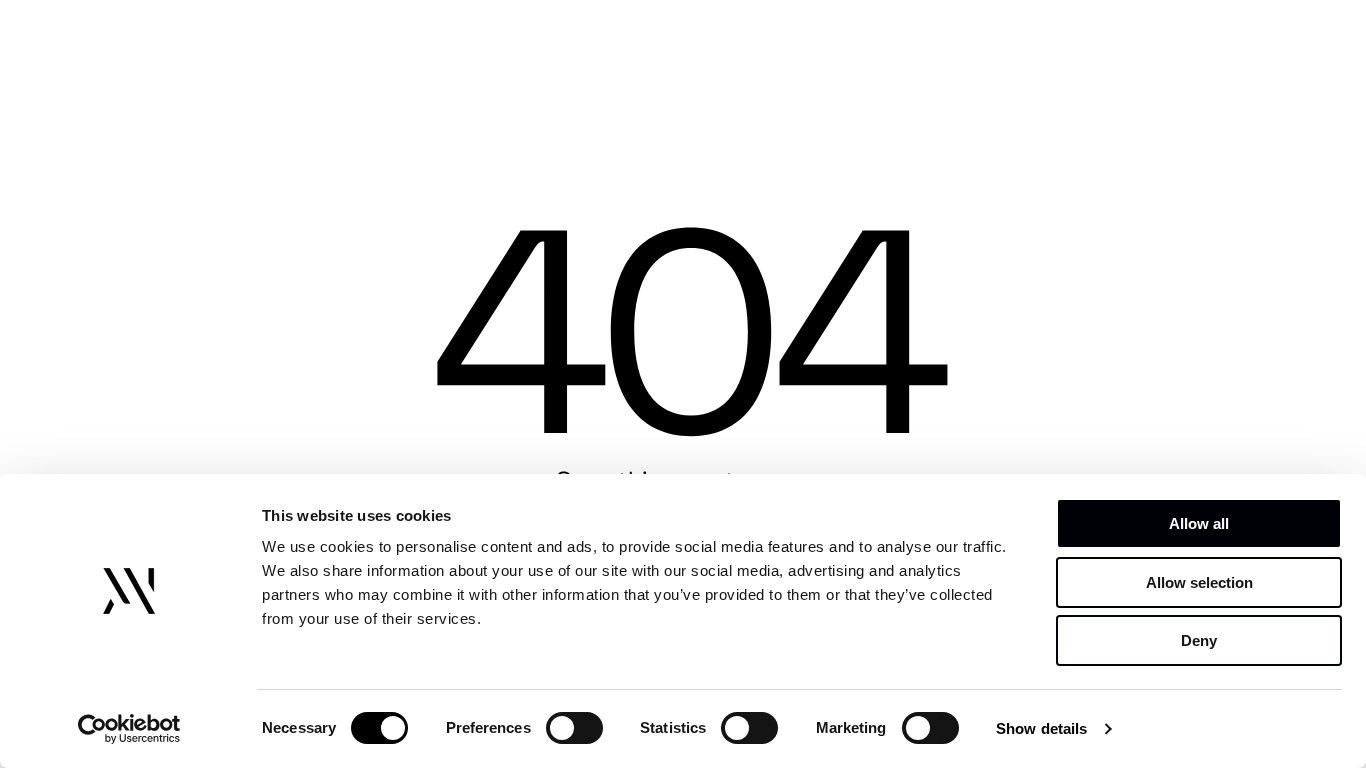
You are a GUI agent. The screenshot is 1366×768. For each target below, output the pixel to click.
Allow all (1199, 523)
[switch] (574, 728)
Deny (1199, 640)
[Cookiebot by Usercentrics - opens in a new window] (129, 729)
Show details (1041, 728)
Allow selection (1199, 582)
